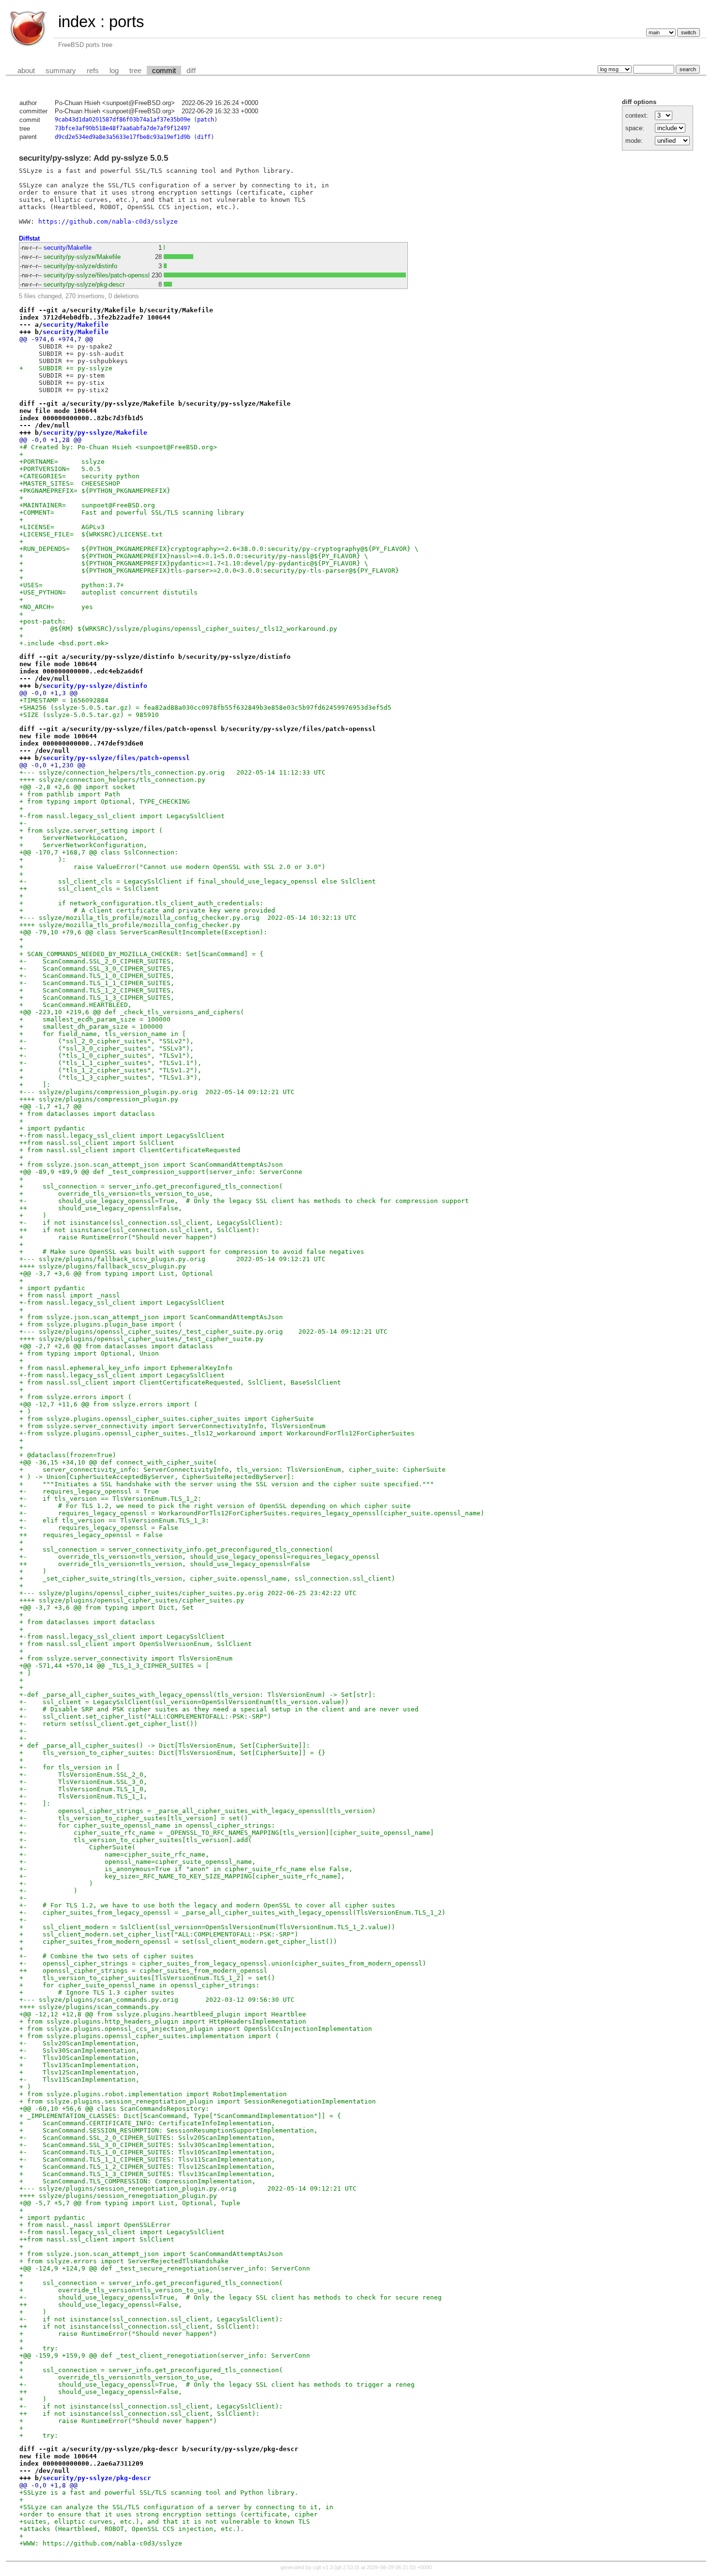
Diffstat (29, 238)
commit (164, 71)
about (26, 71)
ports (127, 22)
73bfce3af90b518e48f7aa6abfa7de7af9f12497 (123, 128)
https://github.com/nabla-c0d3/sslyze (108, 221)
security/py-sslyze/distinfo (80, 266)
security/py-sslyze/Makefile (82, 257)
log (114, 71)
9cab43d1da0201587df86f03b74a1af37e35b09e (123, 120)
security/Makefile (68, 248)
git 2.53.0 (347, 2567)
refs (93, 71)
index (77, 22)
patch (206, 120)
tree (135, 71)
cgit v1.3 (323, 2567)
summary (61, 71)
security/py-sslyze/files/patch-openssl (97, 275)
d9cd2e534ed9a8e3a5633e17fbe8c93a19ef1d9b (123, 137)
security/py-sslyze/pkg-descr (84, 284)
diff (191, 71)
